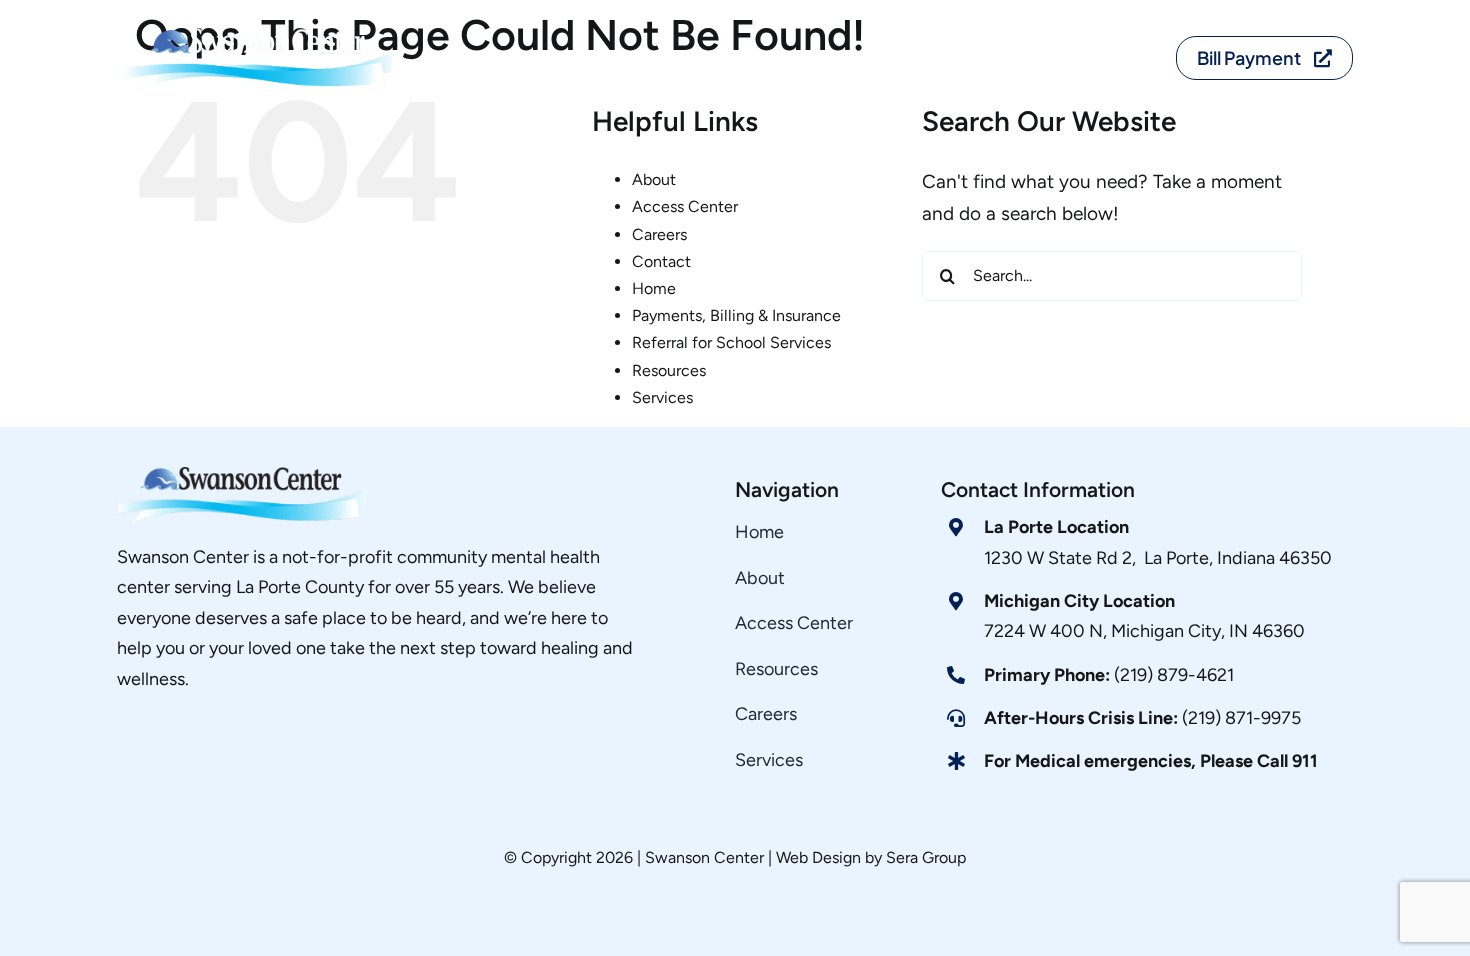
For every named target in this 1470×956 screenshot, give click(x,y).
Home (654, 288)
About (654, 179)
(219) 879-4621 (1109, 675)
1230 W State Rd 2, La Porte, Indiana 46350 (1158, 558)
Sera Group (926, 857)
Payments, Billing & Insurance (736, 315)
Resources (669, 370)
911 (1305, 761)
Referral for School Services (731, 342)
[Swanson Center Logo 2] (242, 476)
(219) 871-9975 (1142, 718)
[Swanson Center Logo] (262, 29)
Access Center (685, 206)
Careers (659, 234)
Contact (661, 261)
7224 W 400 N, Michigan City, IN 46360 (1144, 631)
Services (662, 397)
